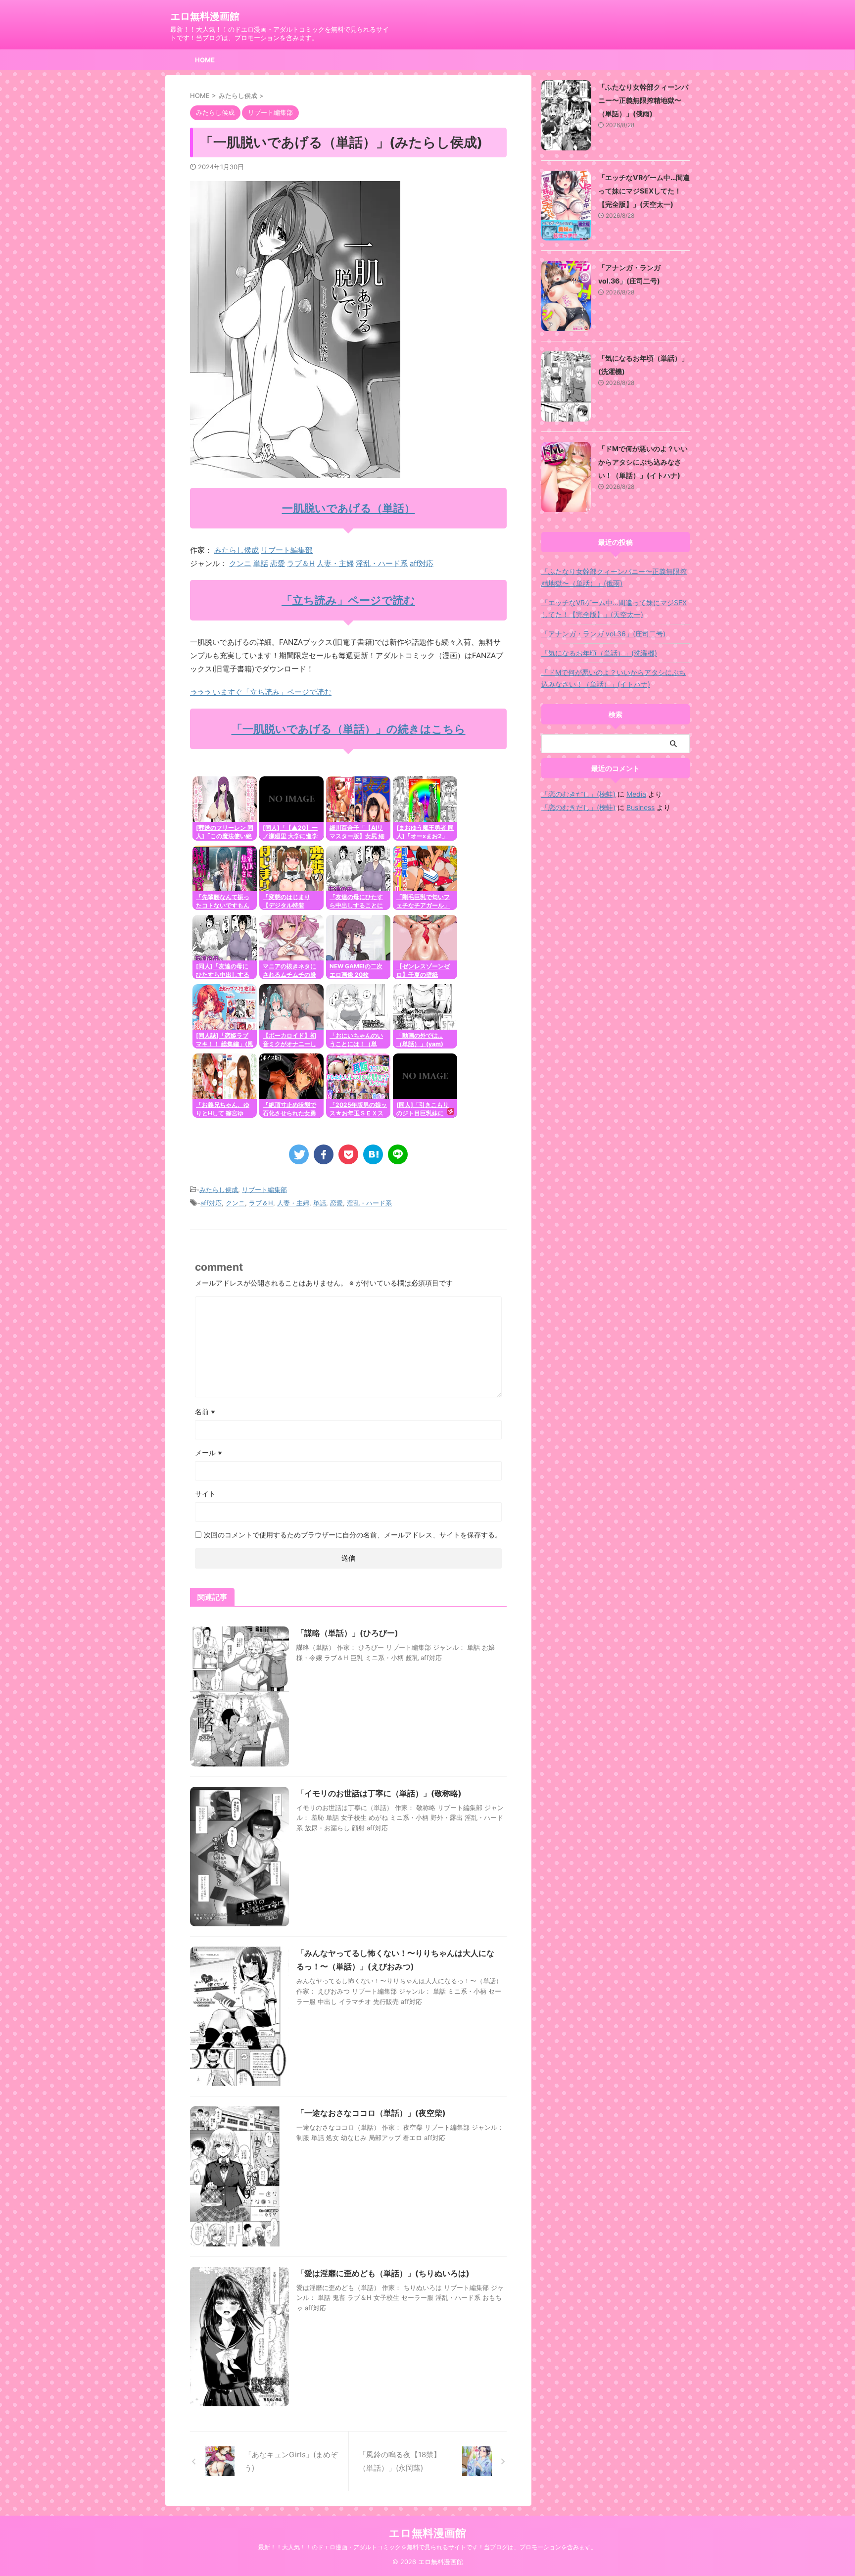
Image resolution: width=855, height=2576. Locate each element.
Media (636, 794)
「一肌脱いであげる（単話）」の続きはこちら (349, 729)
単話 (261, 563)
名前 (205, 1411)
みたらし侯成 (237, 550)
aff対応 (422, 563)
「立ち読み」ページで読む (348, 600)
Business (641, 807)
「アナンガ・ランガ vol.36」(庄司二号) (603, 634)
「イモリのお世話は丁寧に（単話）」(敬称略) (379, 1793)
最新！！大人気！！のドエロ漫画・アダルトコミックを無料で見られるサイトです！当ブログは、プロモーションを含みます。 (427, 2547)
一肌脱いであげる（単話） (349, 508)
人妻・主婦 (335, 563)
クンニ (240, 563)
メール (209, 1453)
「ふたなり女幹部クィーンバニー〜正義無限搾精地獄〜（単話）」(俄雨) (643, 100)
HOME (205, 60)
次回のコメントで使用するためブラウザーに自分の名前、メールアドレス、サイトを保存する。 (353, 1535)
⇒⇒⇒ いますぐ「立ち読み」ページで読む (261, 692)
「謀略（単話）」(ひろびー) (347, 1633)
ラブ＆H (301, 563)
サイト (205, 1494)
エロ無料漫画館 (205, 16)
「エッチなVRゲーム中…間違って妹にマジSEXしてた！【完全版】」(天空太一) (644, 191)
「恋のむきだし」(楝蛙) (578, 794)
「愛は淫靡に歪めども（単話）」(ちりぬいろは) (383, 2273)
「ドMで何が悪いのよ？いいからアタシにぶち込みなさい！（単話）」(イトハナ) (643, 462)
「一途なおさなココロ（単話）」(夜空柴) (371, 2113)
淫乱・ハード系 (382, 563)
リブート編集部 (287, 550)
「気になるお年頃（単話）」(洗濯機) (599, 653)
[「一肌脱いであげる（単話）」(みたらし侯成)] (373, 1154)
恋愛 (278, 563)
